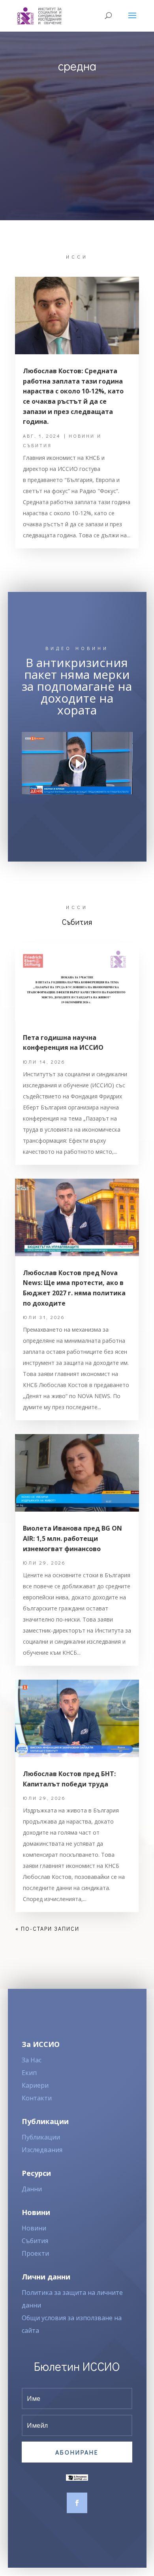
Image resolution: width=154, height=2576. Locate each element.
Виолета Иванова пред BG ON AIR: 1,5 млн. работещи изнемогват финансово (72, 1538)
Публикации (41, 2137)
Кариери (35, 2085)
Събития (35, 2241)
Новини (34, 2228)
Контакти (37, 2098)
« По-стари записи (47, 1929)
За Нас (32, 2060)
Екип (29, 2073)
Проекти (35, 2253)
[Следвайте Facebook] (77, 2503)
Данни (32, 2189)
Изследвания (42, 2150)
